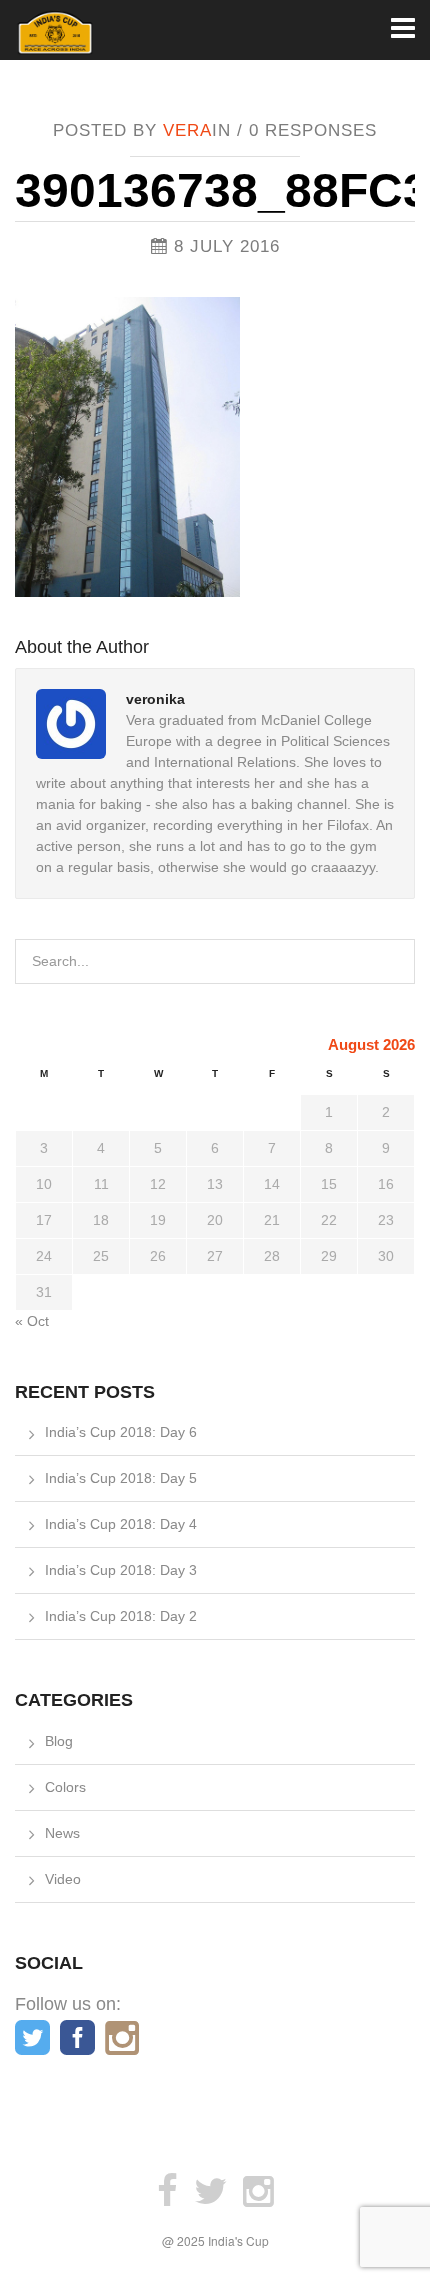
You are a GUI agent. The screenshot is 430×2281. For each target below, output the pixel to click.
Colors (65, 1787)
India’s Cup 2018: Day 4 (121, 1524)
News (62, 1833)
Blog (59, 1741)
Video (63, 1879)
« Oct (32, 1321)
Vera (187, 130)
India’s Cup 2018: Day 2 (121, 1616)
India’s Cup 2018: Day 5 (121, 1478)
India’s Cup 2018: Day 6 (121, 1432)
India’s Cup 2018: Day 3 (121, 1570)
